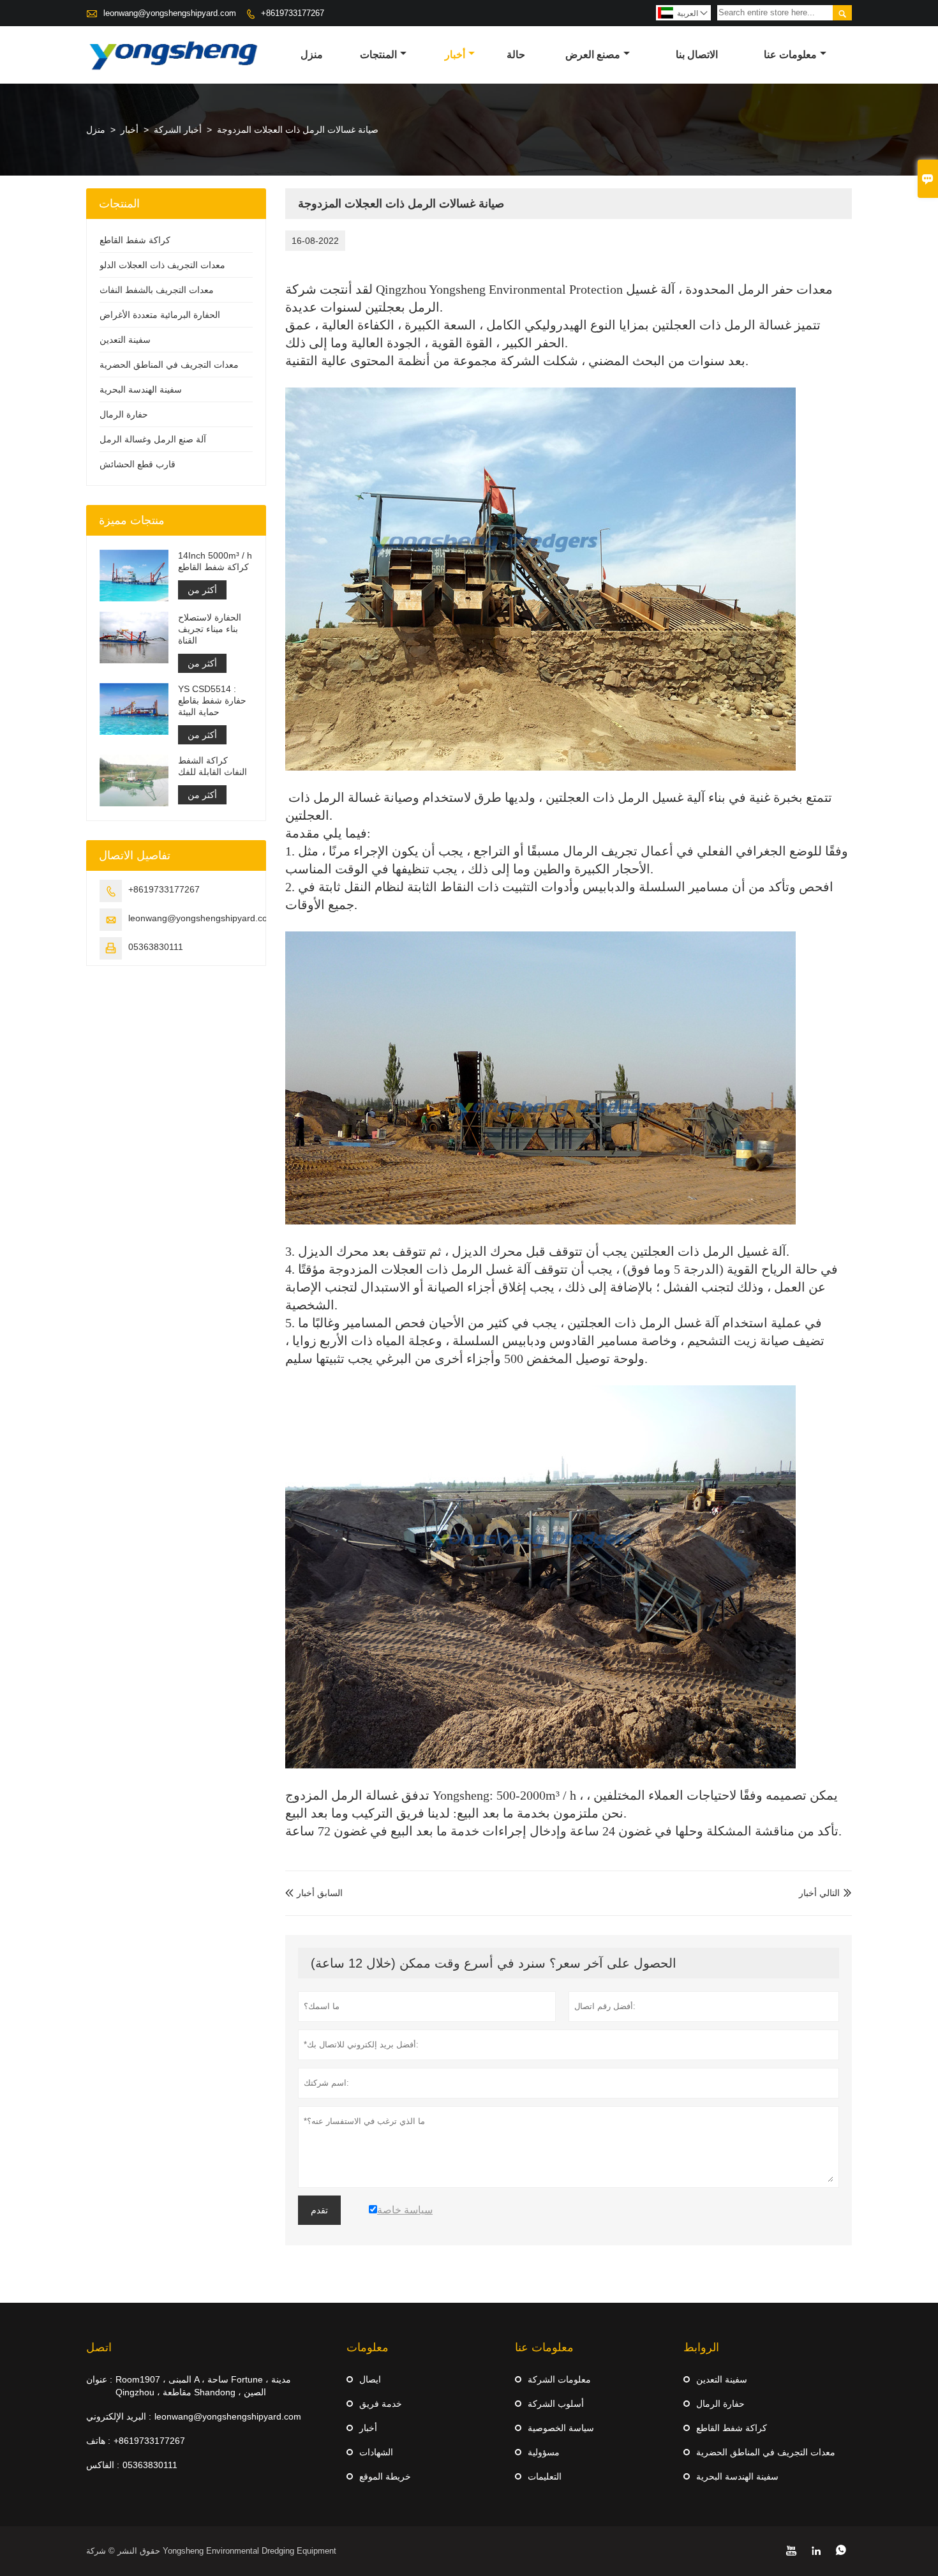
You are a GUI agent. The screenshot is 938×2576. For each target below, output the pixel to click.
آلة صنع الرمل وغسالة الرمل (153, 439)
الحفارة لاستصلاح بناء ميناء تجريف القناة (210, 629)
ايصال (370, 2379)
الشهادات (376, 2452)
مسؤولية (544, 2452)
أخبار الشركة (178, 130)
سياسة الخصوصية (561, 2428)
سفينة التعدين (125, 340)
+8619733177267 (293, 13)
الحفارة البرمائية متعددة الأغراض (160, 315)
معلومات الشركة (559, 2379)
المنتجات (378, 55)
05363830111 (156, 947)
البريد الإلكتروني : (119, 2416)
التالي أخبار (819, 1893)
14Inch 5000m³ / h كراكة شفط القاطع (215, 561)
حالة (516, 55)
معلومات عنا (790, 55)
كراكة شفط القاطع (135, 240)
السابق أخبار (314, 1893)
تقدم (319, 2210)
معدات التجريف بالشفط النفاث (157, 290)
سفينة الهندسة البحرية (141, 389)
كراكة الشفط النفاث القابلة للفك (212, 766)
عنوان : (99, 2379)
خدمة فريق (381, 2404)
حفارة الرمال (124, 414)
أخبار (455, 55)
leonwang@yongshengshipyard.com (170, 13)
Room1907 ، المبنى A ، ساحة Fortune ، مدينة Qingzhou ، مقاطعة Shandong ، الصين (203, 2386)
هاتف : (98, 2441)
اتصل (99, 2347)
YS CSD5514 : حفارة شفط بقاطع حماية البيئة (212, 700)
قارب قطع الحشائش (138, 464)
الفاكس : (103, 2465)
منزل (312, 55)
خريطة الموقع (385, 2476)
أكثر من (202, 590)
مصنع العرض (593, 55)
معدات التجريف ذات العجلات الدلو (162, 265)
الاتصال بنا (697, 55)
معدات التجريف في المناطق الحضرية (169, 365)
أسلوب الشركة (556, 2404)
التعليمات (545, 2476)
